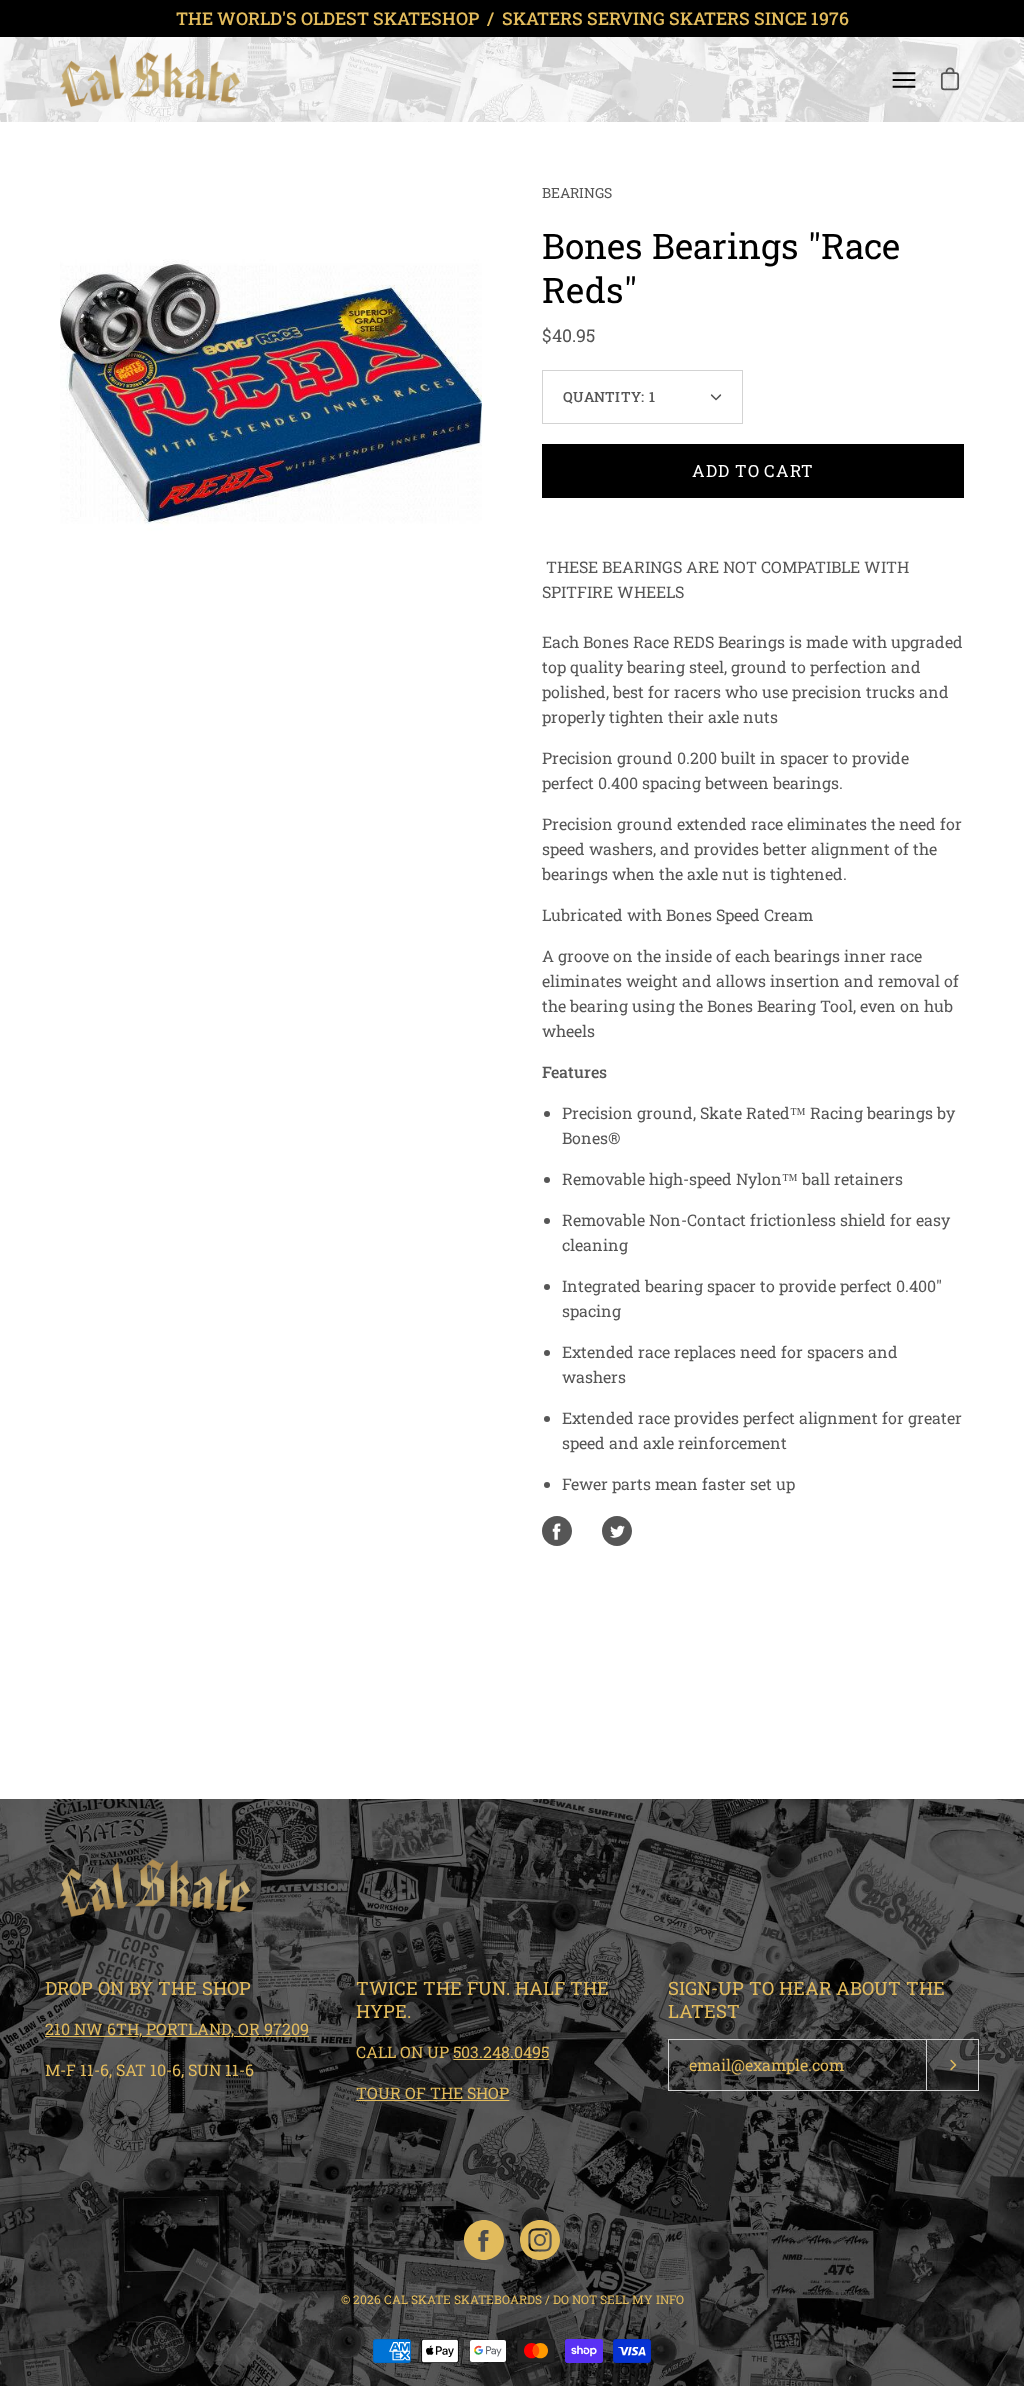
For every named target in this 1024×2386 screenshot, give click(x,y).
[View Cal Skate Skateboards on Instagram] (540, 2240)
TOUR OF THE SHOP (432, 2092)
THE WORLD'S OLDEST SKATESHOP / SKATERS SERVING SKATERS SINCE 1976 (512, 18)
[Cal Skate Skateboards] (150, 79)
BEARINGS (577, 192)
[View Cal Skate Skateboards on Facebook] (484, 2240)
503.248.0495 (501, 2051)
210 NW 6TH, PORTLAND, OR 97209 (177, 2028)
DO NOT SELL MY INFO (618, 2299)
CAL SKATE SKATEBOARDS (463, 2299)
